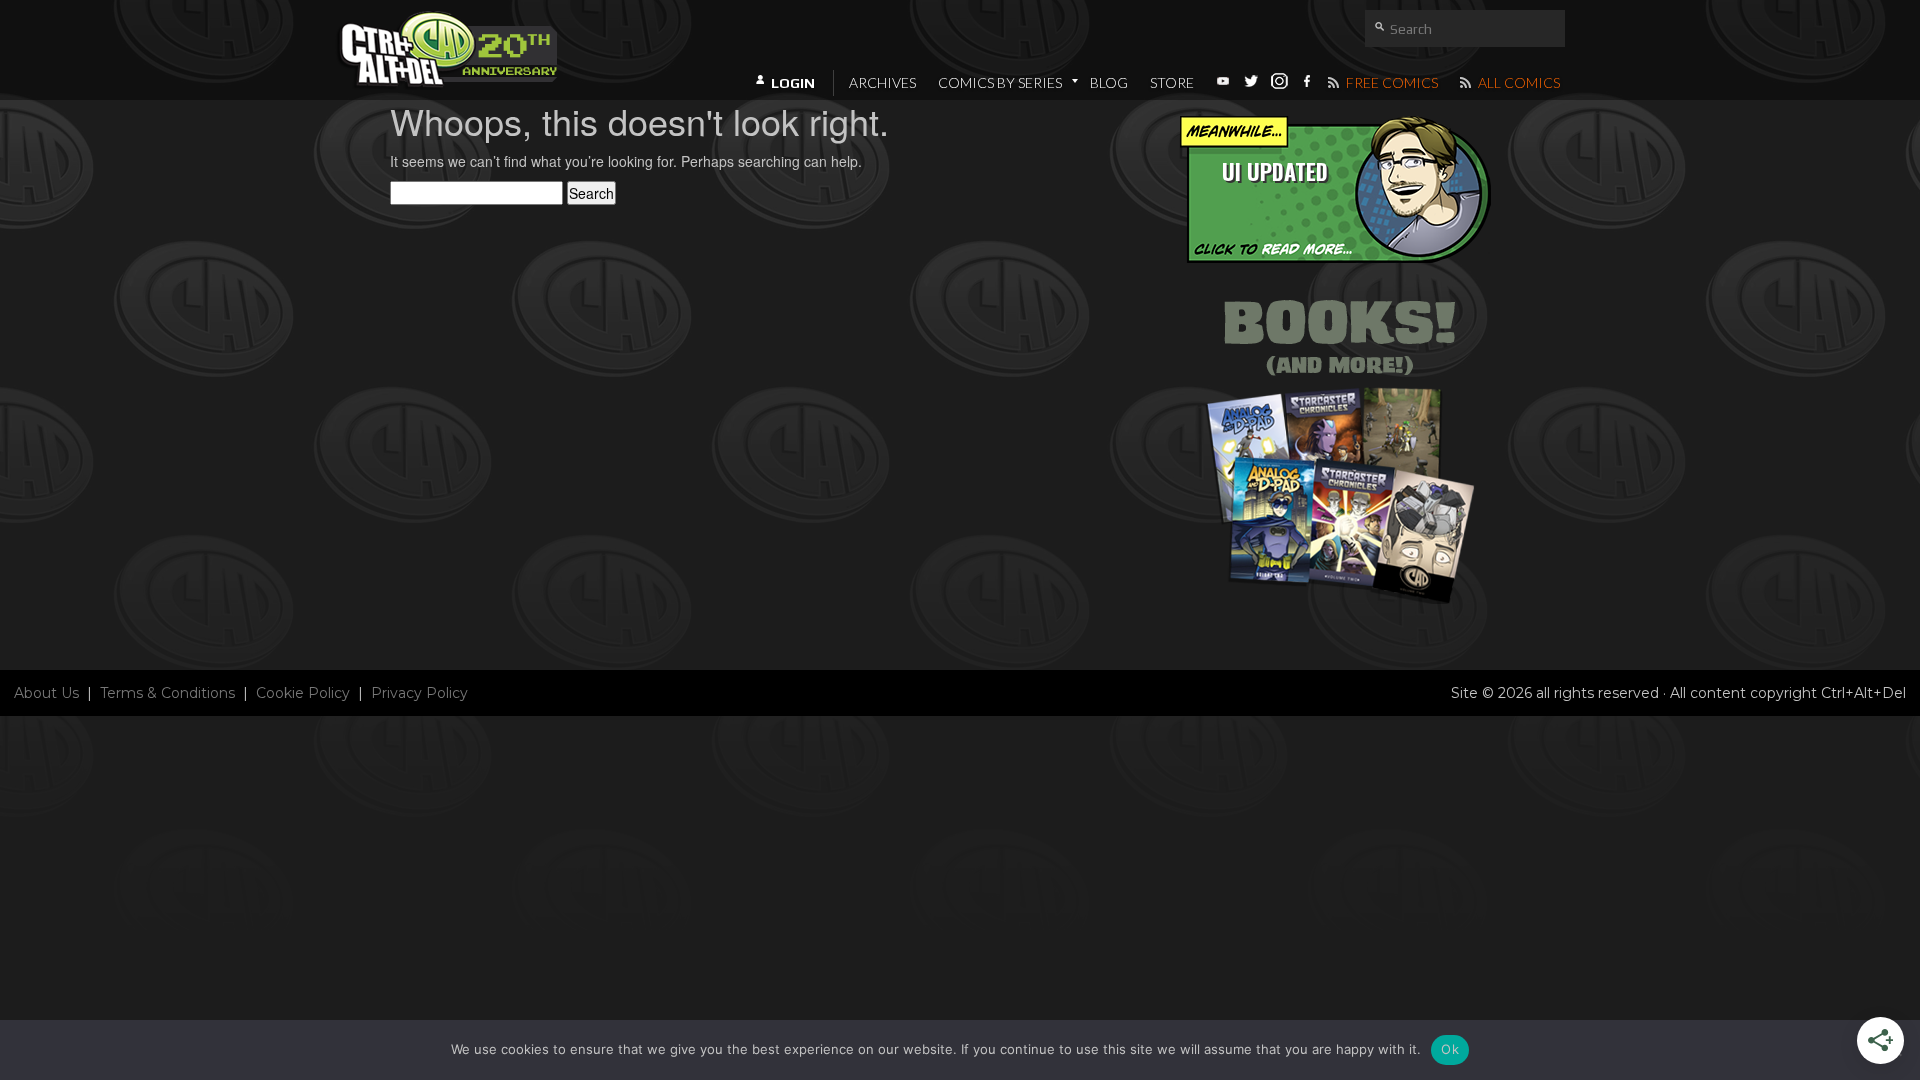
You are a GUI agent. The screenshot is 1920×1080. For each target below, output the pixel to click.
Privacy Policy (419, 693)
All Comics (1517, 82)
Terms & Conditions (167, 693)
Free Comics (1390, 82)
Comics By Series (1000, 82)
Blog (1109, 82)
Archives (882, 82)
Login (793, 83)
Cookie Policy (303, 693)
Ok (1450, 1049)
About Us (46, 693)
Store (1172, 82)
